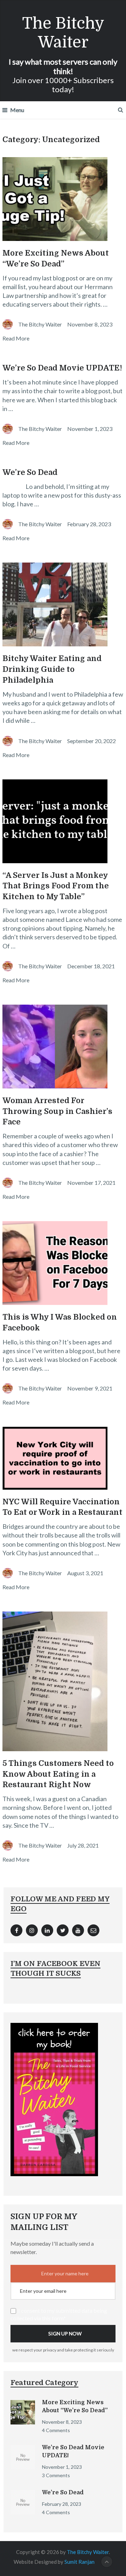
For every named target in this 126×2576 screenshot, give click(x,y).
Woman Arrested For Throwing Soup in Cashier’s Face (57, 1111)
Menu (17, 110)
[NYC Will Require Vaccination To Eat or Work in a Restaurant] (63, 1458)
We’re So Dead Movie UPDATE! (62, 368)
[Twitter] (63, 1930)
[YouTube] (78, 1930)
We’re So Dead (30, 472)
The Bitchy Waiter (63, 33)
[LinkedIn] (47, 1930)
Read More (16, 338)
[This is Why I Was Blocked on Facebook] (63, 1263)
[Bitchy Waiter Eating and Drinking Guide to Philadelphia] (63, 604)
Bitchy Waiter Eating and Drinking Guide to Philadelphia (52, 669)
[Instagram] (32, 1930)
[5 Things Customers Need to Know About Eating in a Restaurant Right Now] (63, 1681)
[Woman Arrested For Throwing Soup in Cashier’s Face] (63, 1047)
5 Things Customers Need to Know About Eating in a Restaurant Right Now (58, 1774)
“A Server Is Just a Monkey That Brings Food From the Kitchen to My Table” (56, 886)
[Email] (93, 1930)
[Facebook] (16, 1930)
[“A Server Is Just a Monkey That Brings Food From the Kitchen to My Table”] (63, 821)
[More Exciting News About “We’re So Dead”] (63, 199)
